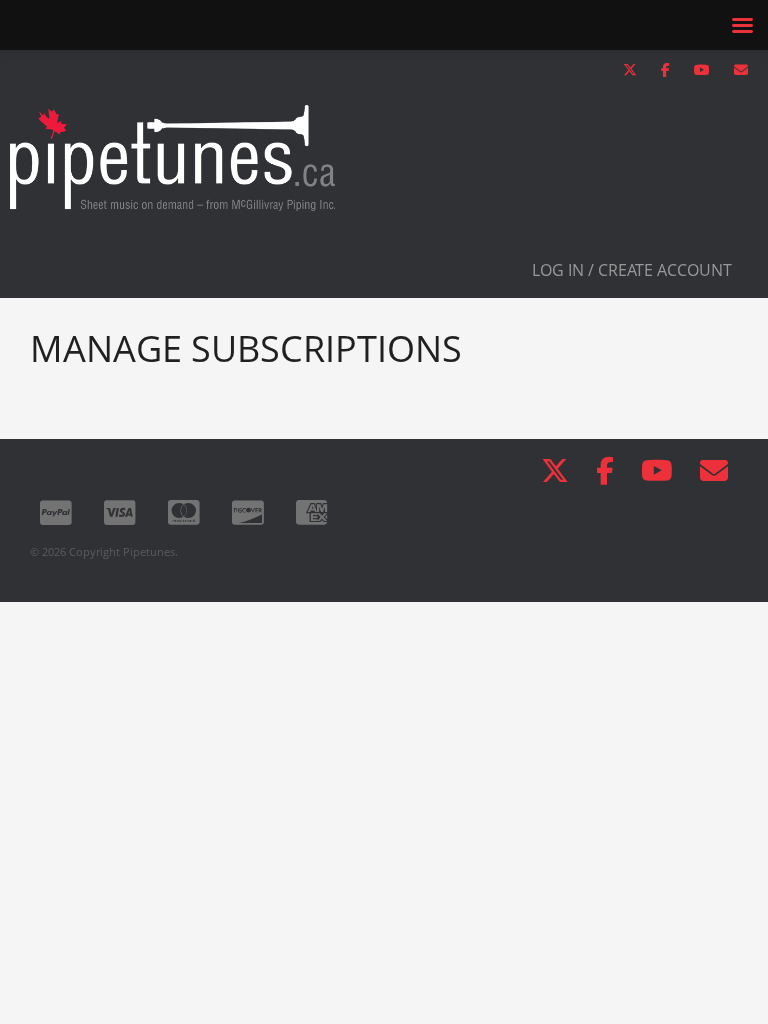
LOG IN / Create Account (632, 270)
